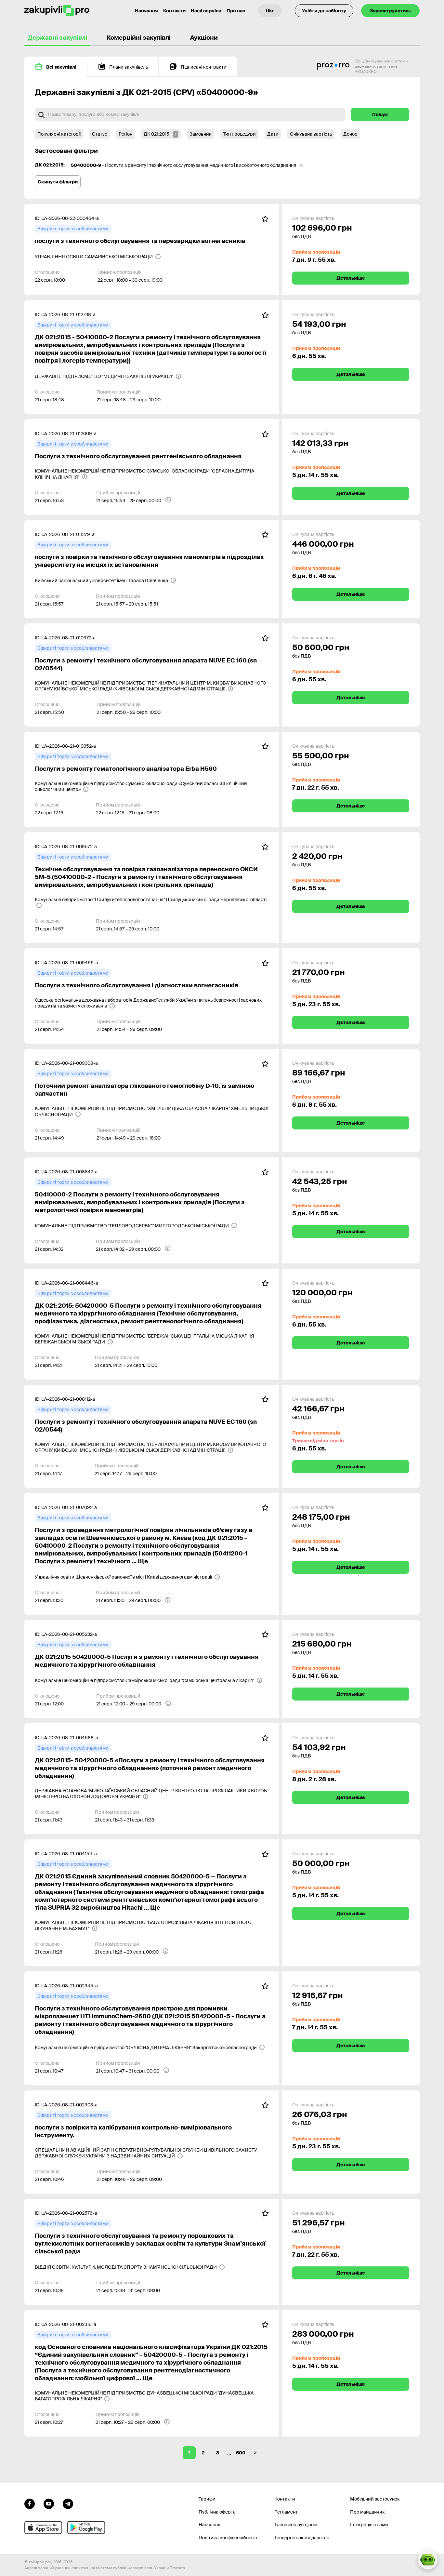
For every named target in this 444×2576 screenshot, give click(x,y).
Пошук (380, 114)
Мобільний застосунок (375, 2499)
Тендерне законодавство (302, 2538)
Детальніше (351, 278)
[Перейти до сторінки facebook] (30, 2503)
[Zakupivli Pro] (57, 11)
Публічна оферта (217, 2512)
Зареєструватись (390, 11)
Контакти (174, 11)
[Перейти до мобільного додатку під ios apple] (43, 2528)
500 (241, 2453)
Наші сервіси (206, 11)
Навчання (146, 11)
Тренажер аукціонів (296, 2525)
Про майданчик (367, 2512)
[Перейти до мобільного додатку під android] (86, 2528)
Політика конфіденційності (228, 2538)
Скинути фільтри (58, 182)
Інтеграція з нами (369, 2525)
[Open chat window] (428, 2560)
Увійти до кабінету (324, 11)
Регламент (286, 2512)
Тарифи (207, 2499)
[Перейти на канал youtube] (49, 2503)
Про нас (236, 11)
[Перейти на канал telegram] (68, 2503)
